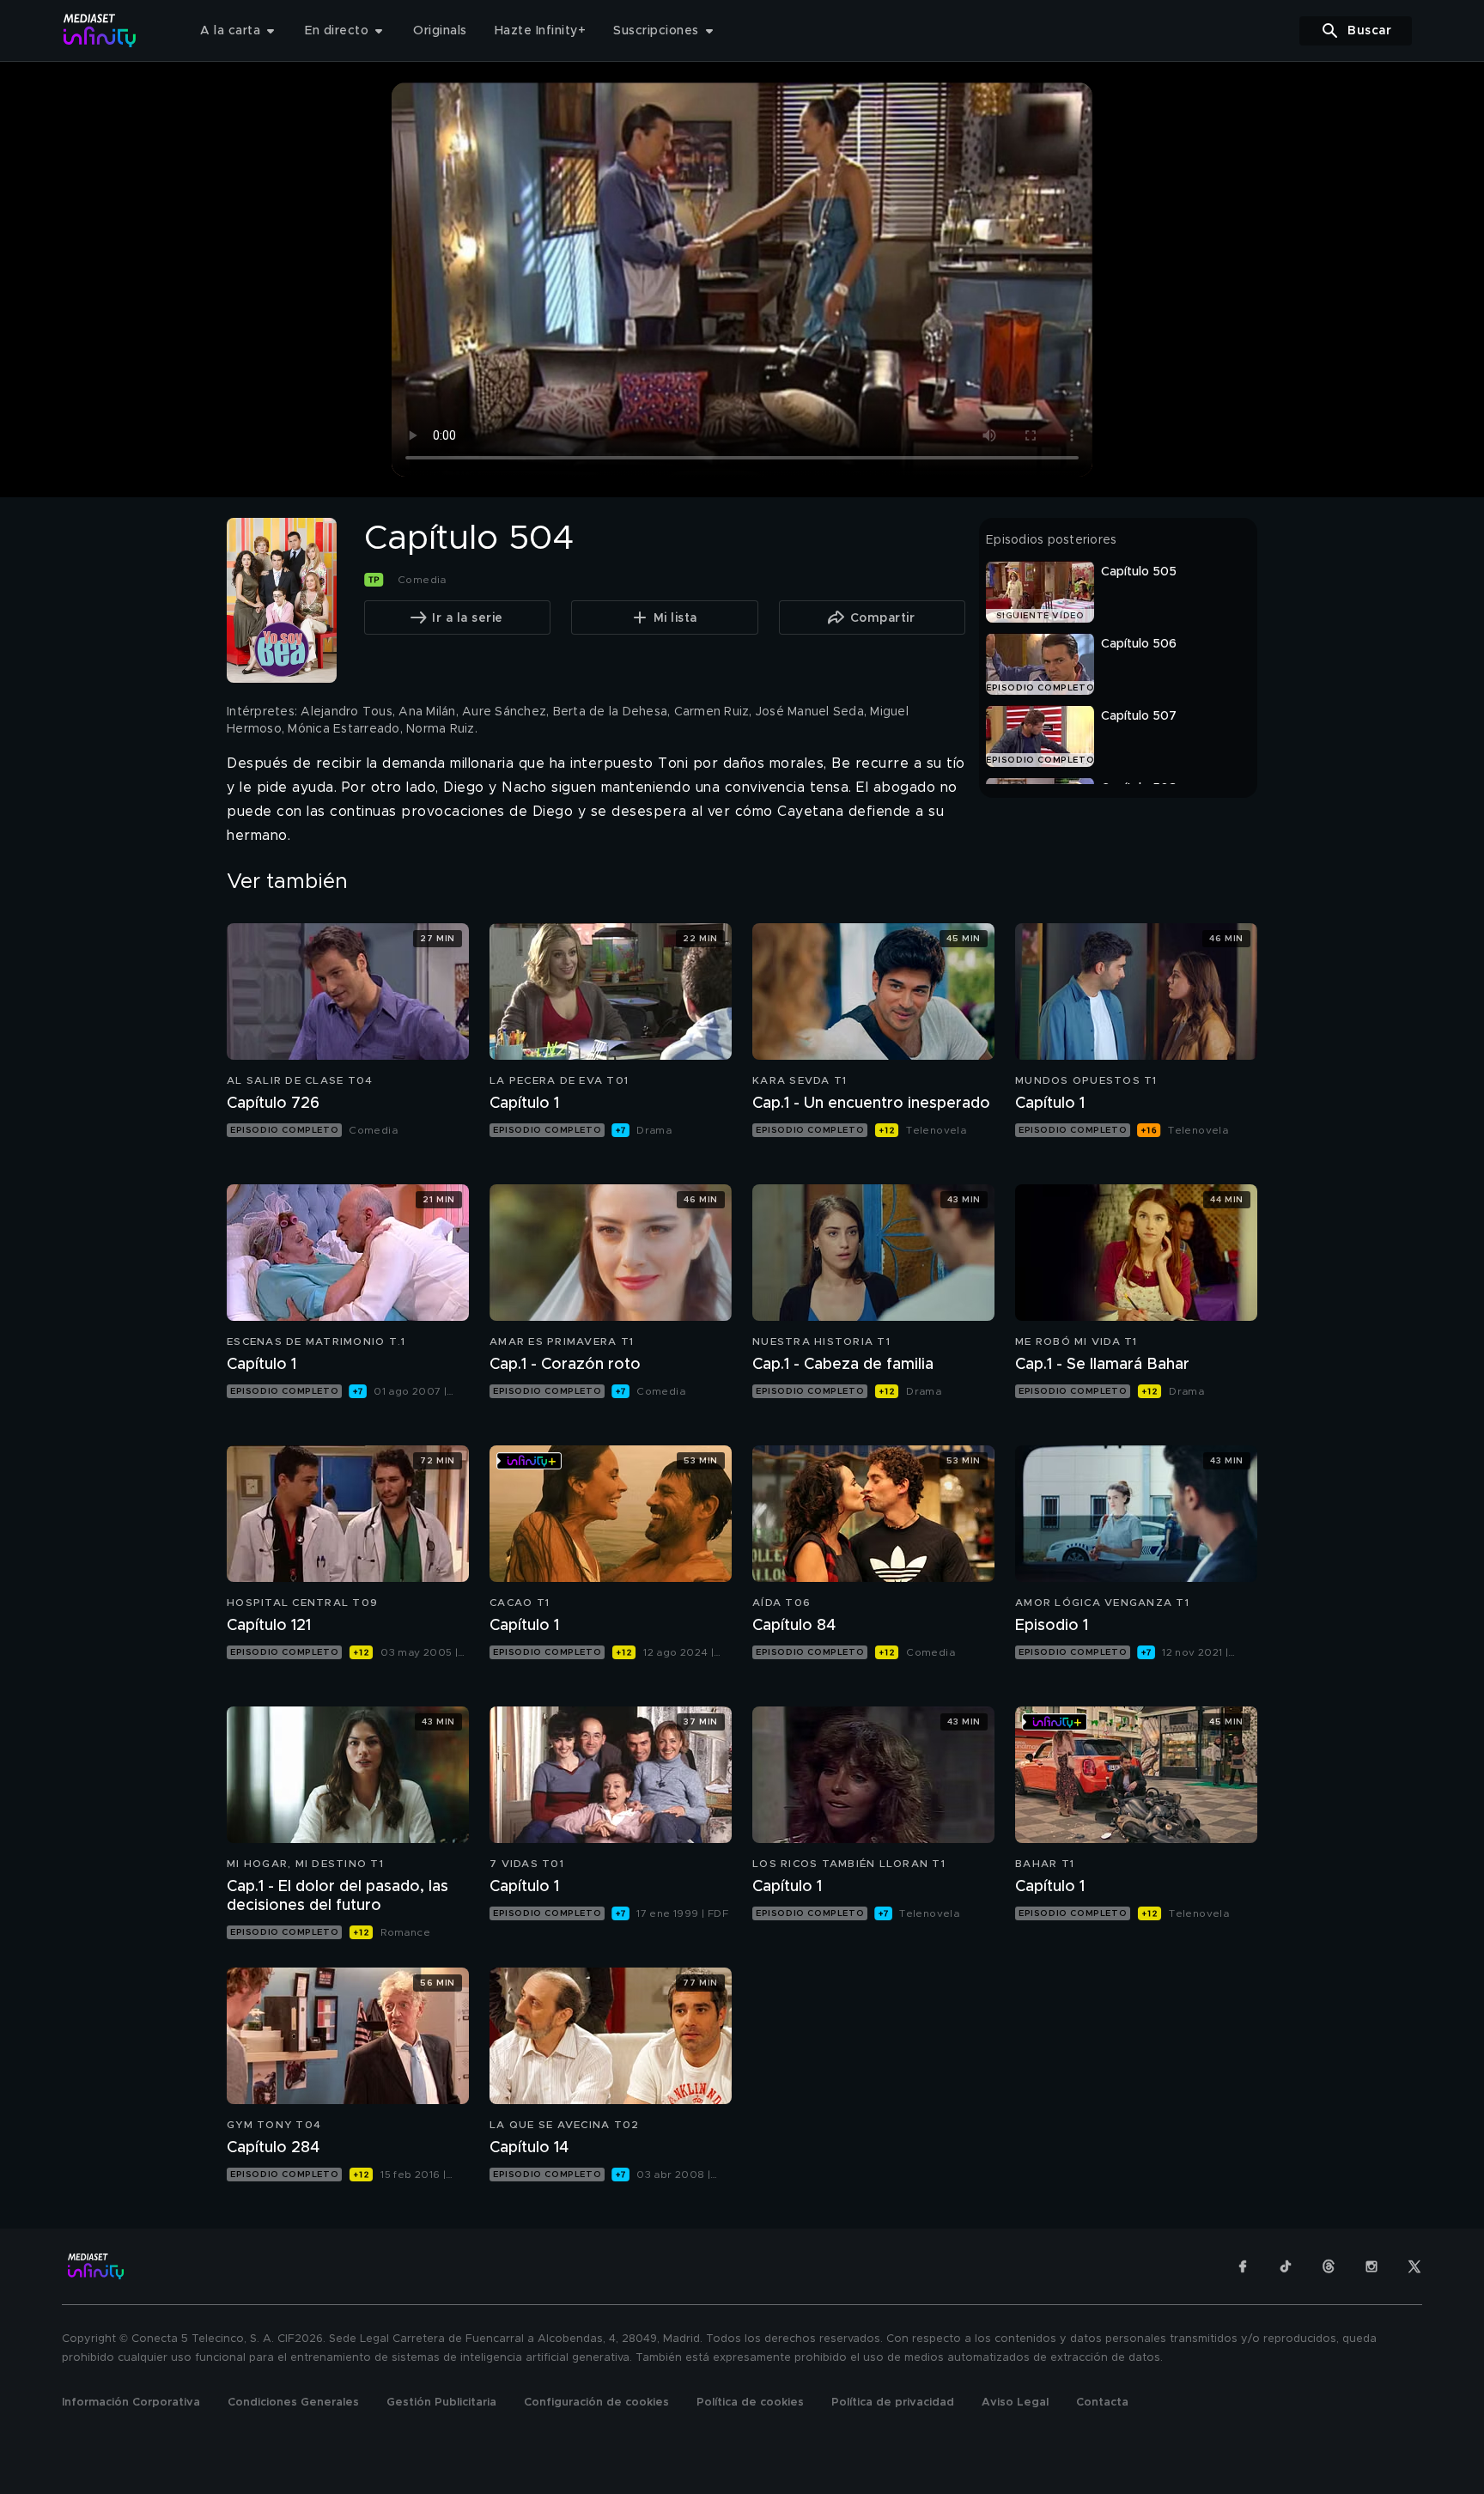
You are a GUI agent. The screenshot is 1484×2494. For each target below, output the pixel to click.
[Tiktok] (1286, 2266)
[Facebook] (1243, 2266)
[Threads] (1329, 2266)
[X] (1414, 2266)
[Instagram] (1371, 2266)
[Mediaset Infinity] (100, 30)
